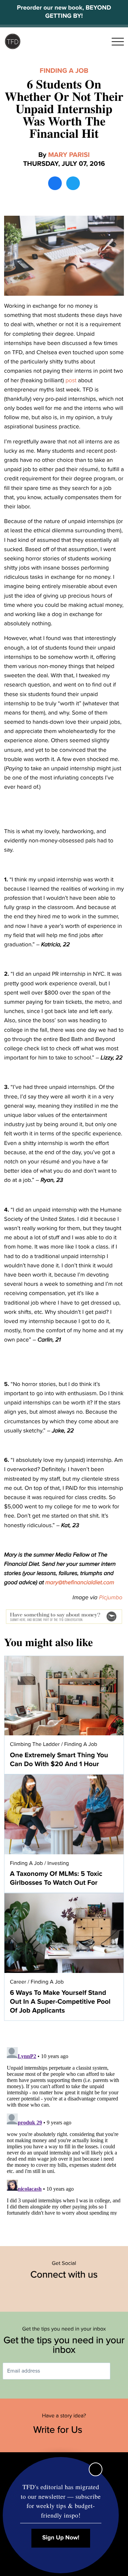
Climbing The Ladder (35, 1744)
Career (18, 1982)
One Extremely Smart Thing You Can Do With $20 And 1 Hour (59, 1760)
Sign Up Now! (61, 2538)
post (71, 380)
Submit (120, 2371)
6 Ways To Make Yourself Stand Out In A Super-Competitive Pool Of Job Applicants (60, 2002)
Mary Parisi (69, 155)
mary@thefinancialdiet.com (80, 1582)
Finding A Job (64, 71)
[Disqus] (64, 2130)
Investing (58, 1863)
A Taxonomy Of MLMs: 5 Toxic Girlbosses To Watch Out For (56, 1878)
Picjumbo (111, 1597)
